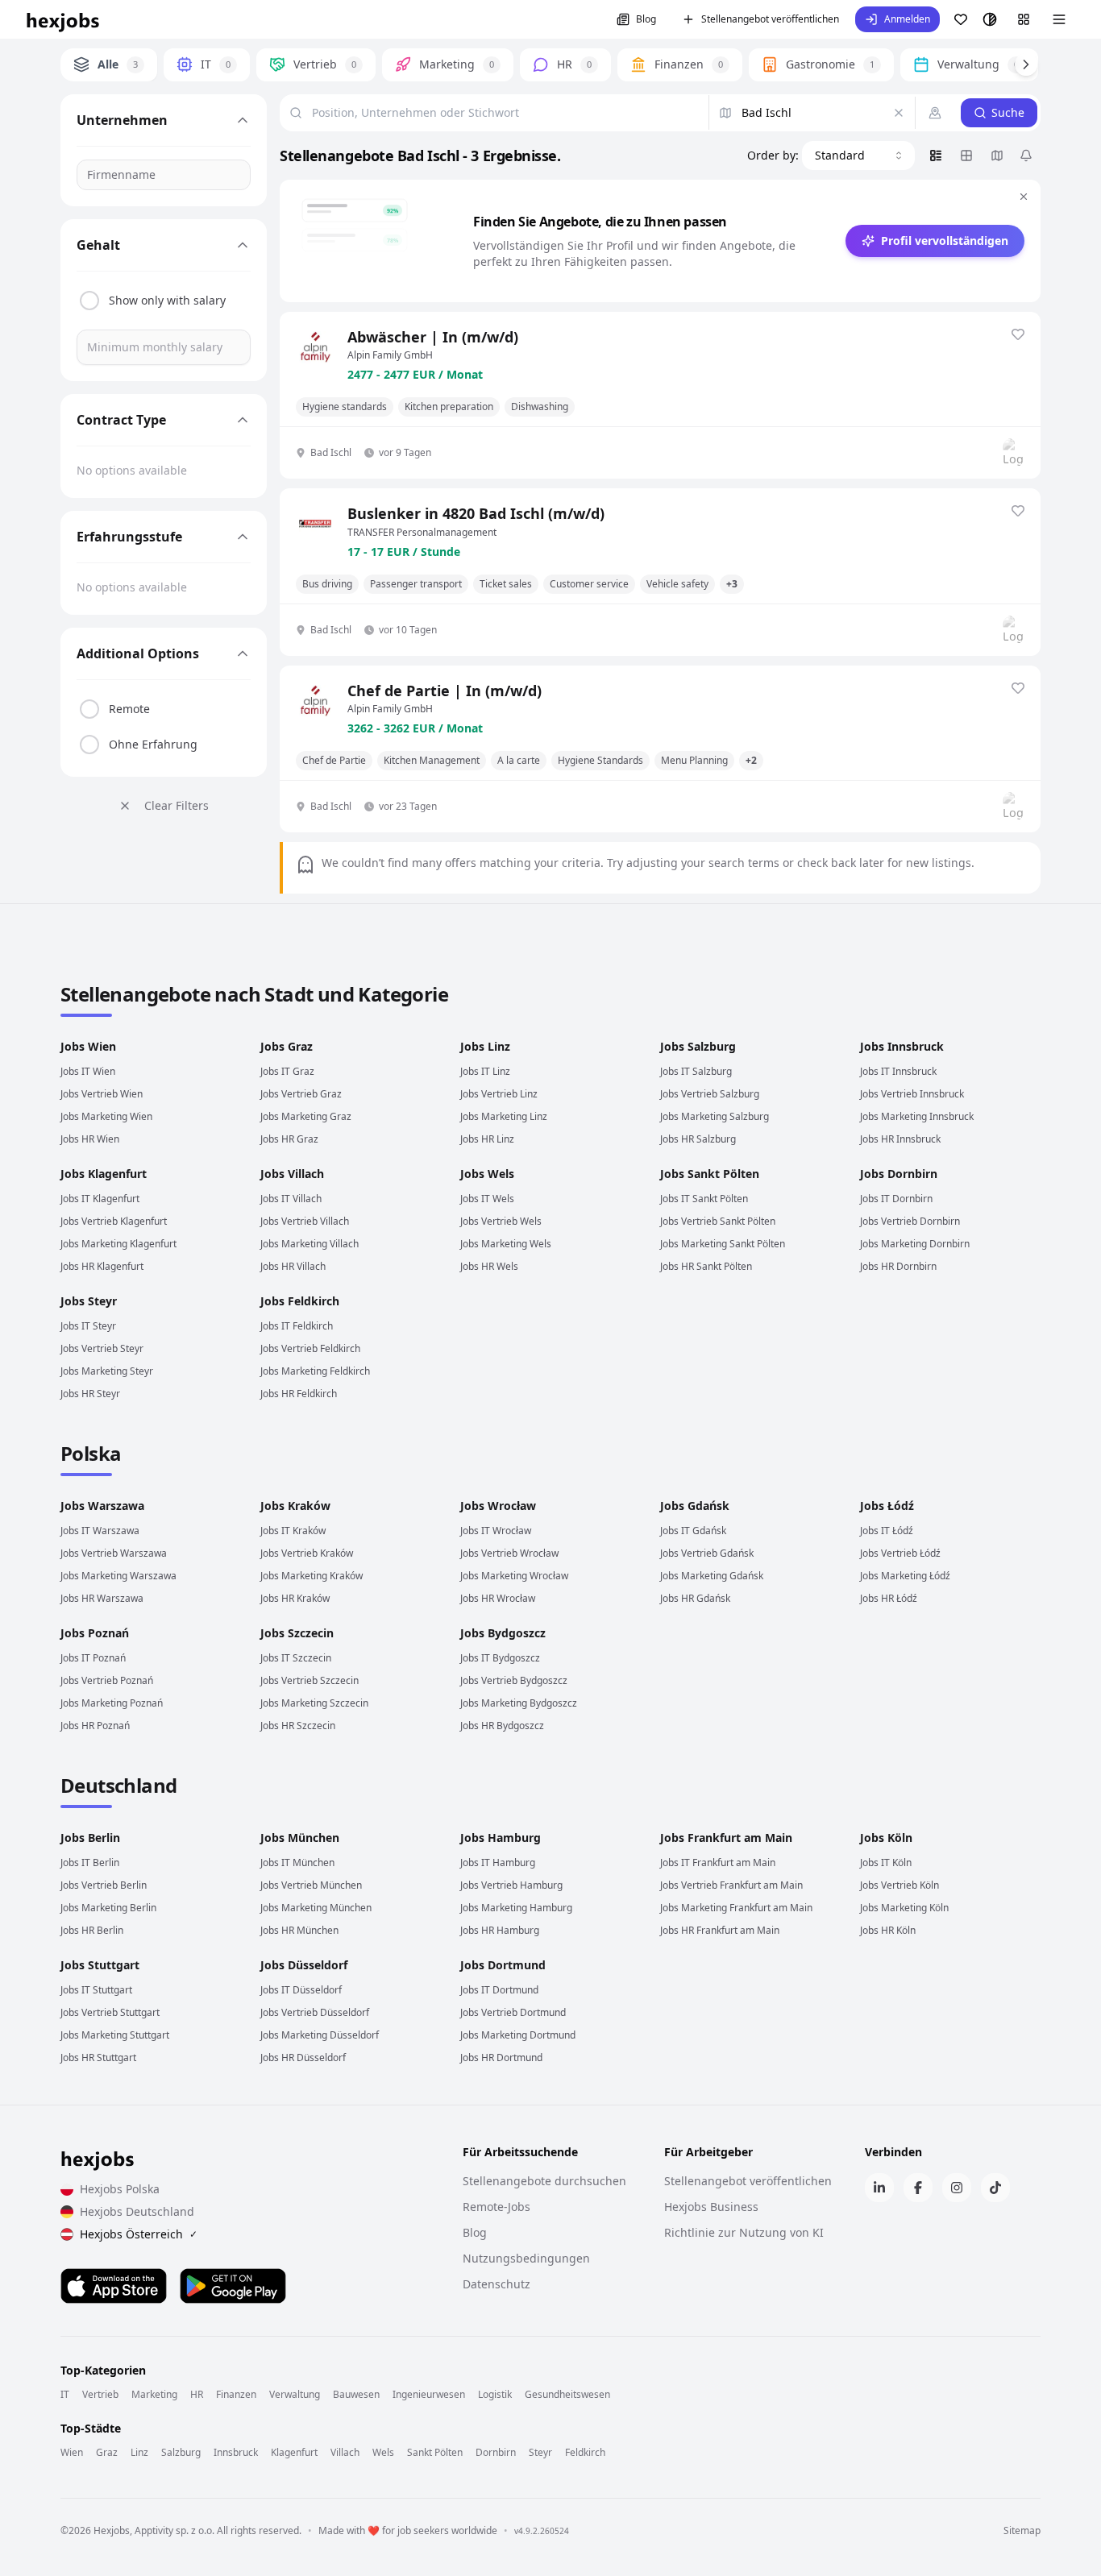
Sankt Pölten (435, 2453)
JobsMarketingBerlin (108, 1908)
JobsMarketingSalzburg (715, 1116)
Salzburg (181, 2453)
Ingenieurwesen (429, 2395)
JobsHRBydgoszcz (502, 1726)
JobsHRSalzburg (698, 1139)
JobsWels (487, 1174)
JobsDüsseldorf (304, 1965)
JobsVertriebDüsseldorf (315, 2012)
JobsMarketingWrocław (514, 1576)
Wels (383, 2453)
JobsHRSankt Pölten (706, 1266)
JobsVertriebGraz (301, 1094)
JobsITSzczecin (296, 1658)
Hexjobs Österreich (139, 2234)
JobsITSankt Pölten (704, 1199)
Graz (107, 2453)
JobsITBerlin (90, 1863)
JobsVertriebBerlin (104, 1885)
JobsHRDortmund (501, 2057)
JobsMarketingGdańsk (712, 1576)
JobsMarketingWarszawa (118, 1576)
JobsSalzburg (698, 1046)
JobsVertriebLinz (499, 1094)
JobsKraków (295, 1506)
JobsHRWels (489, 1266)
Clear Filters (177, 805)
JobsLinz (485, 1046)
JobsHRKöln (888, 1930)
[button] (897, 19)
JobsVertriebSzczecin (310, 1680)
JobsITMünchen (297, 1863)
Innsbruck (236, 2453)
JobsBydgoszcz (503, 1633)
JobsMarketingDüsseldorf (320, 2035)
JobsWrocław (498, 1506)
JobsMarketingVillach (310, 1244)
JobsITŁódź (887, 1531)
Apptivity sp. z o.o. (174, 2530)
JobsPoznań (95, 1633)
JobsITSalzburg (696, 1071)
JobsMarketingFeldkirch (315, 1371)
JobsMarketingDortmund (518, 2035)
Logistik (495, 2395)
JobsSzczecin (297, 1633)
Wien (72, 2453)
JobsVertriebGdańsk (707, 1553)
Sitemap (1022, 2531)
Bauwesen (356, 2395)
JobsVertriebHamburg (511, 1885)
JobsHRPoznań (95, 1726)
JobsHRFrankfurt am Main (720, 1930)
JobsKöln (886, 1838)
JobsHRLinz (487, 1139)
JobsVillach (292, 1174)
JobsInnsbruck (902, 1046)
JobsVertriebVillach (305, 1221)
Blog (646, 19)
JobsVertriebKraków (307, 1553)
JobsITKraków (293, 1531)
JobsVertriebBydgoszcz (514, 1680)
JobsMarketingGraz (306, 1116)
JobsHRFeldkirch (299, 1394)
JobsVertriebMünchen (311, 1885)
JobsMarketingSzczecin (314, 1703)
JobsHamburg (501, 1838)
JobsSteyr (89, 1301)
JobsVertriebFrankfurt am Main (731, 1885)
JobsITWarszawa (100, 1531)
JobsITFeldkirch (297, 1326)
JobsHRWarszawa (102, 1598)
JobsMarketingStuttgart (115, 2035)
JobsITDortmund (499, 1990)
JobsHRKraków (295, 1598)
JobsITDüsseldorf (301, 1990)
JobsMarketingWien (106, 1116)
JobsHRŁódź (889, 1598)
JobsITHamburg (498, 1863)
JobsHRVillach (293, 1266)
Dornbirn (496, 2453)
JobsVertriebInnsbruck (912, 1094)
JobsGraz (287, 1046)
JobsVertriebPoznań (107, 1680)
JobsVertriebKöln (899, 1885)
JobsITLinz (485, 1071)
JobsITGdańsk (693, 1531)
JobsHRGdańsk (695, 1598)
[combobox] (858, 156)
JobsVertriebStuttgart (110, 2012)
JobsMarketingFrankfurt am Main (736, 1908)
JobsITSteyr (88, 1326)
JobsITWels (487, 1199)
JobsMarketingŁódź (905, 1576)
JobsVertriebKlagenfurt (114, 1221)
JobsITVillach (291, 1199)
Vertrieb (100, 2395)
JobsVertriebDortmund (513, 2012)
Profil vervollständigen (945, 241)
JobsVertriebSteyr (102, 1348)
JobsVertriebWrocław (509, 1553)
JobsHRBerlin (92, 1930)
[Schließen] (1024, 197)
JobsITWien (88, 1071)
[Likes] (961, 19)
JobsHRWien (90, 1139)
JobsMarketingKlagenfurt (118, 1244)
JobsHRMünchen (299, 1930)
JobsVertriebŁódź (900, 1553)
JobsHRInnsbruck (900, 1139)
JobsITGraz (287, 1071)
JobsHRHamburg (500, 1930)
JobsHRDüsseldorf (303, 2057)
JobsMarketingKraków (312, 1576)
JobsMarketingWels (506, 1244)
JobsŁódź (887, 1506)
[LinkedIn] (879, 2188)
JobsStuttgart (100, 1965)
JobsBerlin (90, 1838)
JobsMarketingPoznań (112, 1703)
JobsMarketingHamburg (516, 1908)
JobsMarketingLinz (504, 1116)
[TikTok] (995, 2188)
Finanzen (236, 2395)
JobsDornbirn (899, 1174)
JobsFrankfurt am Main (726, 1838)
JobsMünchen (300, 1838)
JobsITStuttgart (96, 1990)
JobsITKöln (886, 1863)
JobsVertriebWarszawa (114, 1553)
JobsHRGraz (289, 1139)
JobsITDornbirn (896, 1199)
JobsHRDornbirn (898, 1266)
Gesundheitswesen (567, 2395)
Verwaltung (295, 2395)
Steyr (540, 2453)
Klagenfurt (294, 2453)
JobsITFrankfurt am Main (718, 1863)
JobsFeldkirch (300, 1301)
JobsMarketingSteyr (107, 1371)
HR (197, 2395)
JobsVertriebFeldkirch (310, 1348)
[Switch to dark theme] (990, 19)
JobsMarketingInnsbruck (917, 1116)
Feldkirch (585, 2453)
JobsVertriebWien (102, 1094)
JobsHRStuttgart (98, 2057)
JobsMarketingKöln (904, 1908)
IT (65, 2395)
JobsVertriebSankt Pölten (718, 1221)
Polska (91, 1453)
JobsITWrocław (496, 1531)
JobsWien (88, 1046)
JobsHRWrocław (498, 1598)
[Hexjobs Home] (64, 19)
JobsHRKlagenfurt (102, 1266)
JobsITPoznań (93, 1658)
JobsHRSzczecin (298, 1726)
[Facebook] (918, 2188)
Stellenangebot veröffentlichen (770, 19)
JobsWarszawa (102, 1506)
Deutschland (118, 1785)
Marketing (154, 2395)
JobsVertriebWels (501, 1221)
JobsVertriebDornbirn (910, 1221)
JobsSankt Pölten (710, 1174)
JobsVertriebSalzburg (710, 1094)
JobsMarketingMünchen (316, 1908)
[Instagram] (957, 2188)
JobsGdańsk (695, 1506)
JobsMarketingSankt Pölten (723, 1244)
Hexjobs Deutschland (137, 2211)
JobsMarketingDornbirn (915, 1244)
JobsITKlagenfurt (100, 1199)
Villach (345, 2453)
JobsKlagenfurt (104, 1174)
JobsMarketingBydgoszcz (519, 1703)
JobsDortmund (503, 1965)
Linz (139, 2453)
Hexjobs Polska (120, 2189)
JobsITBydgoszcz (500, 1658)
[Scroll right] (1026, 64)
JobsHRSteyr (90, 1394)
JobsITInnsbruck (898, 1071)
